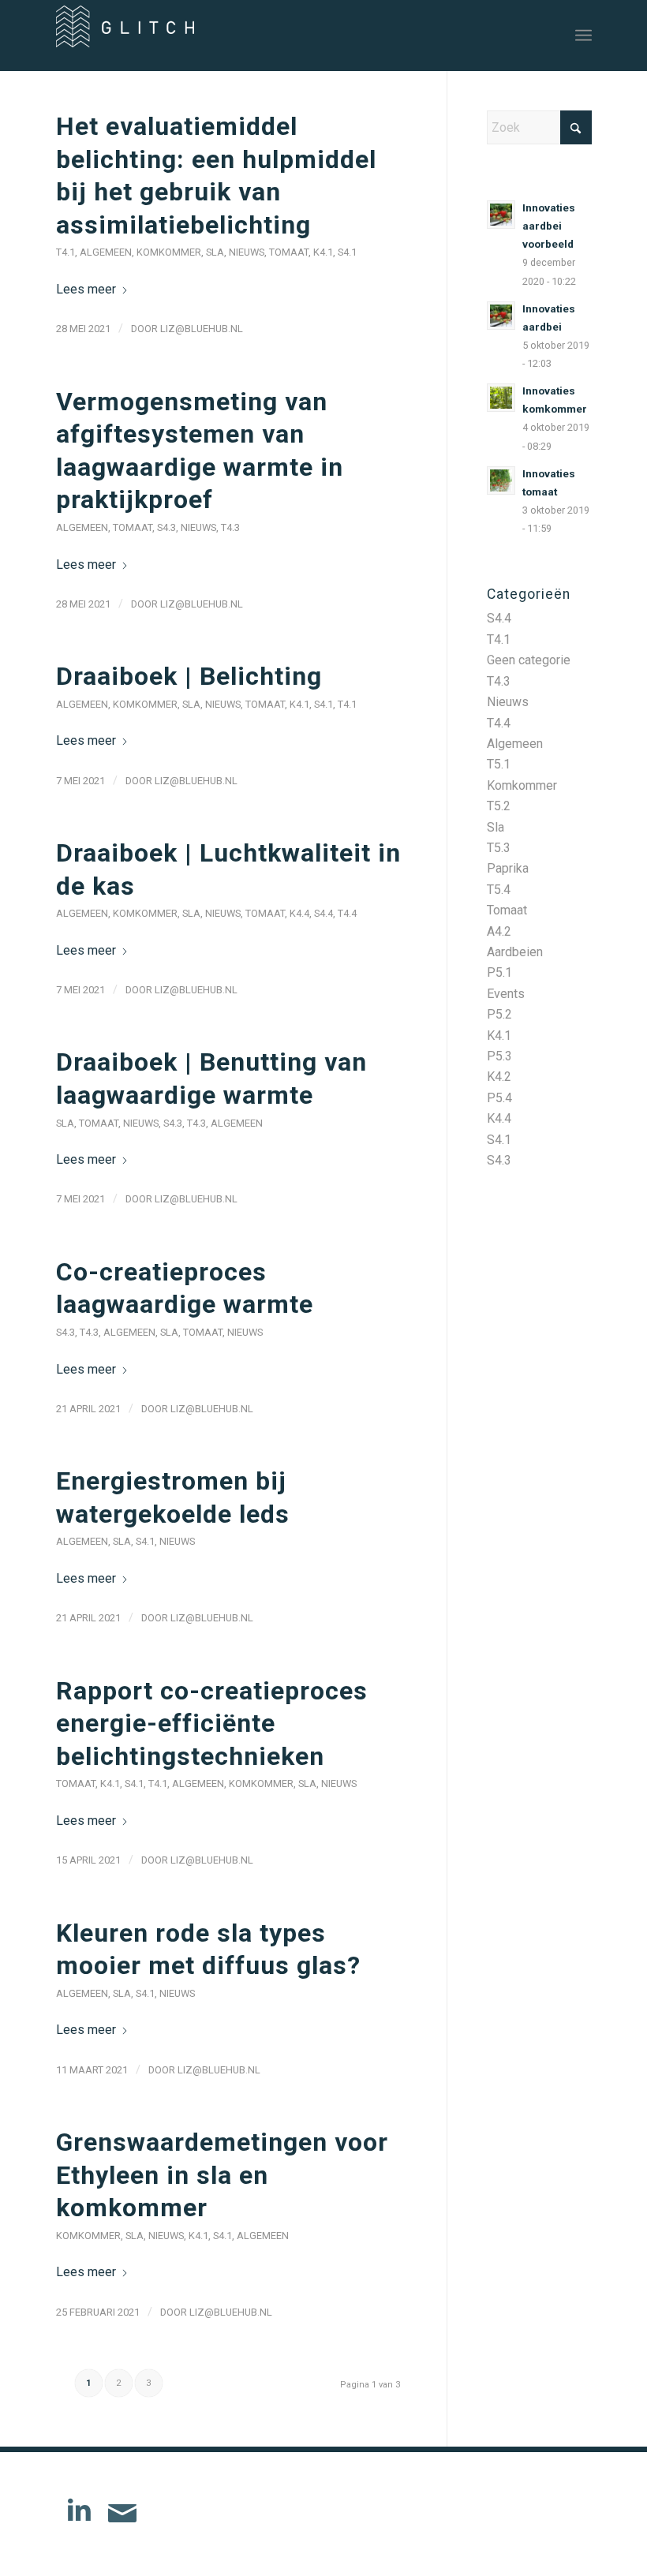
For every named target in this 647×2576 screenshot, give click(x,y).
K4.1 (323, 252)
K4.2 (499, 1077)
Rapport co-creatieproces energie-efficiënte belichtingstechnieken (212, 1724)
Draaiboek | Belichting (189, 676)
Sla (215, 252)
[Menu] (583, 36)
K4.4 (299, 913)
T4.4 (347, 913)
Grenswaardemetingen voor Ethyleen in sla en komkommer (222, 2175)
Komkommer (169, 252)
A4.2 (499, 931)
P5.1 (499, 972)
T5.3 (499, 848)
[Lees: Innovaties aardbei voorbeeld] (501, 215)
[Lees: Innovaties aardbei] (501, 316)
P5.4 (499, 1098)
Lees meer (86, 289)
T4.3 (230, 527)
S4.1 (347, 252)
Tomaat (289, 252)
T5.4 (499, 890)
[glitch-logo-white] (125, 41)
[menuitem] (583, 36)
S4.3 (166, 527)
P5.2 (499, 1014)
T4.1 (65, 252)
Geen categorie (529, 660)
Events (506, 994)
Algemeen (106, 252)
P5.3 (499, 1056)
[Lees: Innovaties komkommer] (501, 398)
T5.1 (499, 764)
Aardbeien (515, 952)
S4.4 (323, 913)
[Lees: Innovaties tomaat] (501, 480)
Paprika (508, 868)
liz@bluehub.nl (202, 329)
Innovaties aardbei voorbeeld (549, 226)
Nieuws (247, 252)
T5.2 (499, 806)
